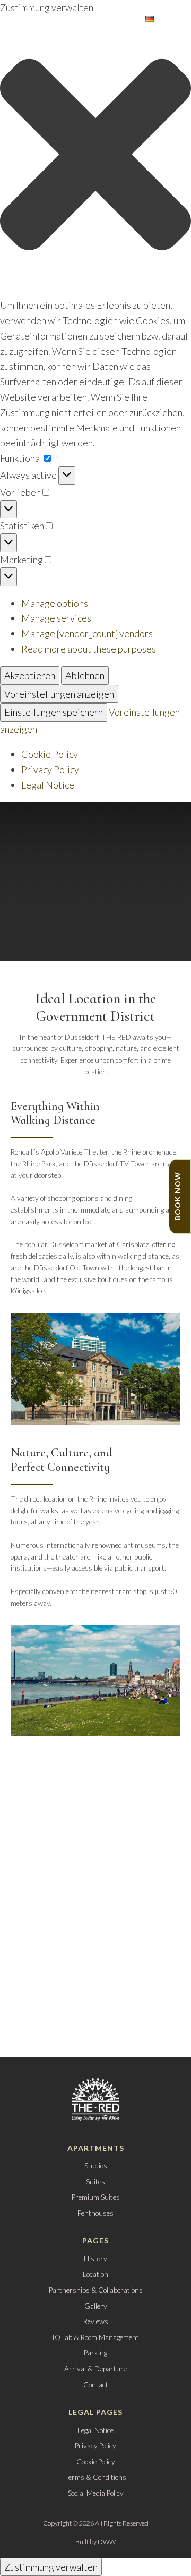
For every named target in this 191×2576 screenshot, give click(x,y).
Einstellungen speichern (54, 712)
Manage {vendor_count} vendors (87, 633)
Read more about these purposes (89, 649)
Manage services (56, 618)
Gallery (96, 2306)
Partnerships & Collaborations (96, 2290)
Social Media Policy (96, 2493)
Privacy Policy (50, 769)
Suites (95, 2182)
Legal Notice (48, 785)
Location (95, 2274)
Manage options (55, 603)
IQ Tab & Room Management (95, 2337)
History (95, 2259)
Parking (95, 2353)
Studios (96, 2166)
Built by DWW (95, 2542)
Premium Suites (96, 2197)
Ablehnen (85, 675)
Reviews (96, 2321)
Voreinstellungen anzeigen (59, 694)
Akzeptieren (30, 675)
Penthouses (95, 2213)
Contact (96, 2385)
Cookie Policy (50, 754)
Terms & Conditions (96, 2477)
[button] (95, 156)
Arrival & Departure (95, 2369)
